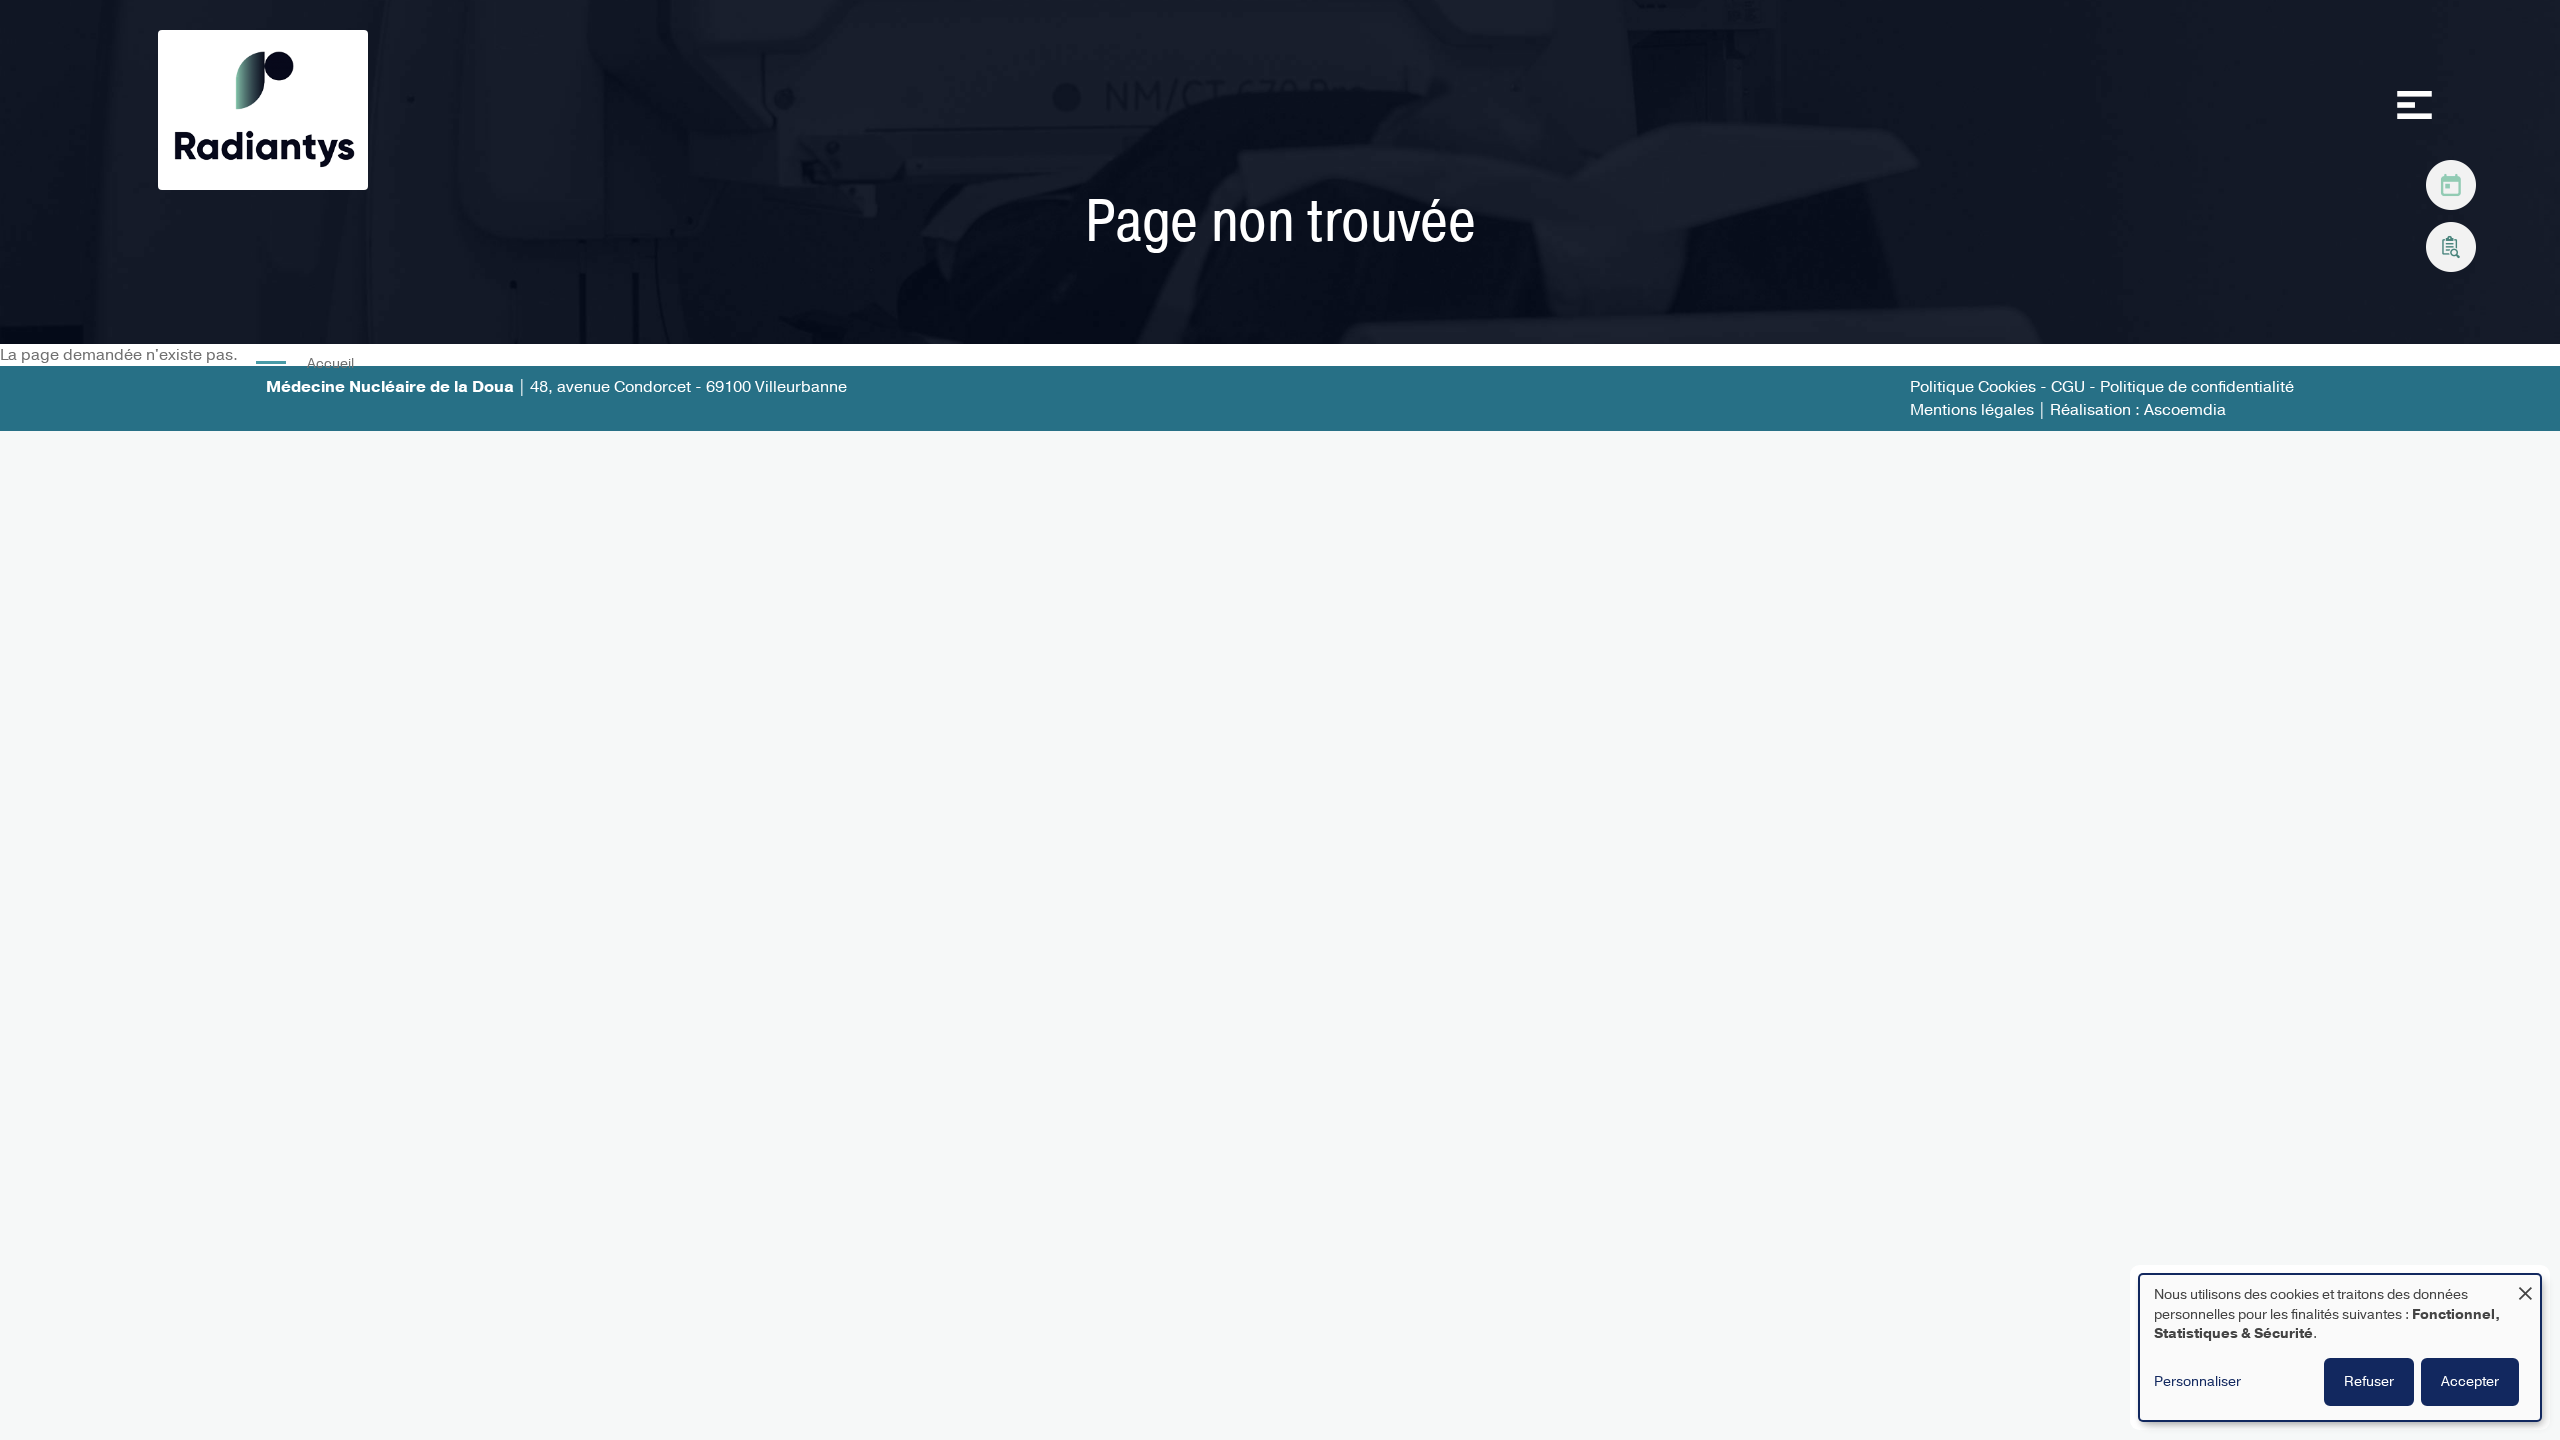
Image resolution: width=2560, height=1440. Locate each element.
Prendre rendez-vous (2450, 180)
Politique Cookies (1973, 387)
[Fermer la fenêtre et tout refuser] (2525, 1287)
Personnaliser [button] (2197, 1381)
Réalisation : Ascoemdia (2138, 410)
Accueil (330, 363)
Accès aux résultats (2450, 242)
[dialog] (2340, 1347)
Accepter (2470, 1381)
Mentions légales (1972, 410)
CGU (2070, 387)
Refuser (2369, 1381)
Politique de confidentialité (2197, 387)
